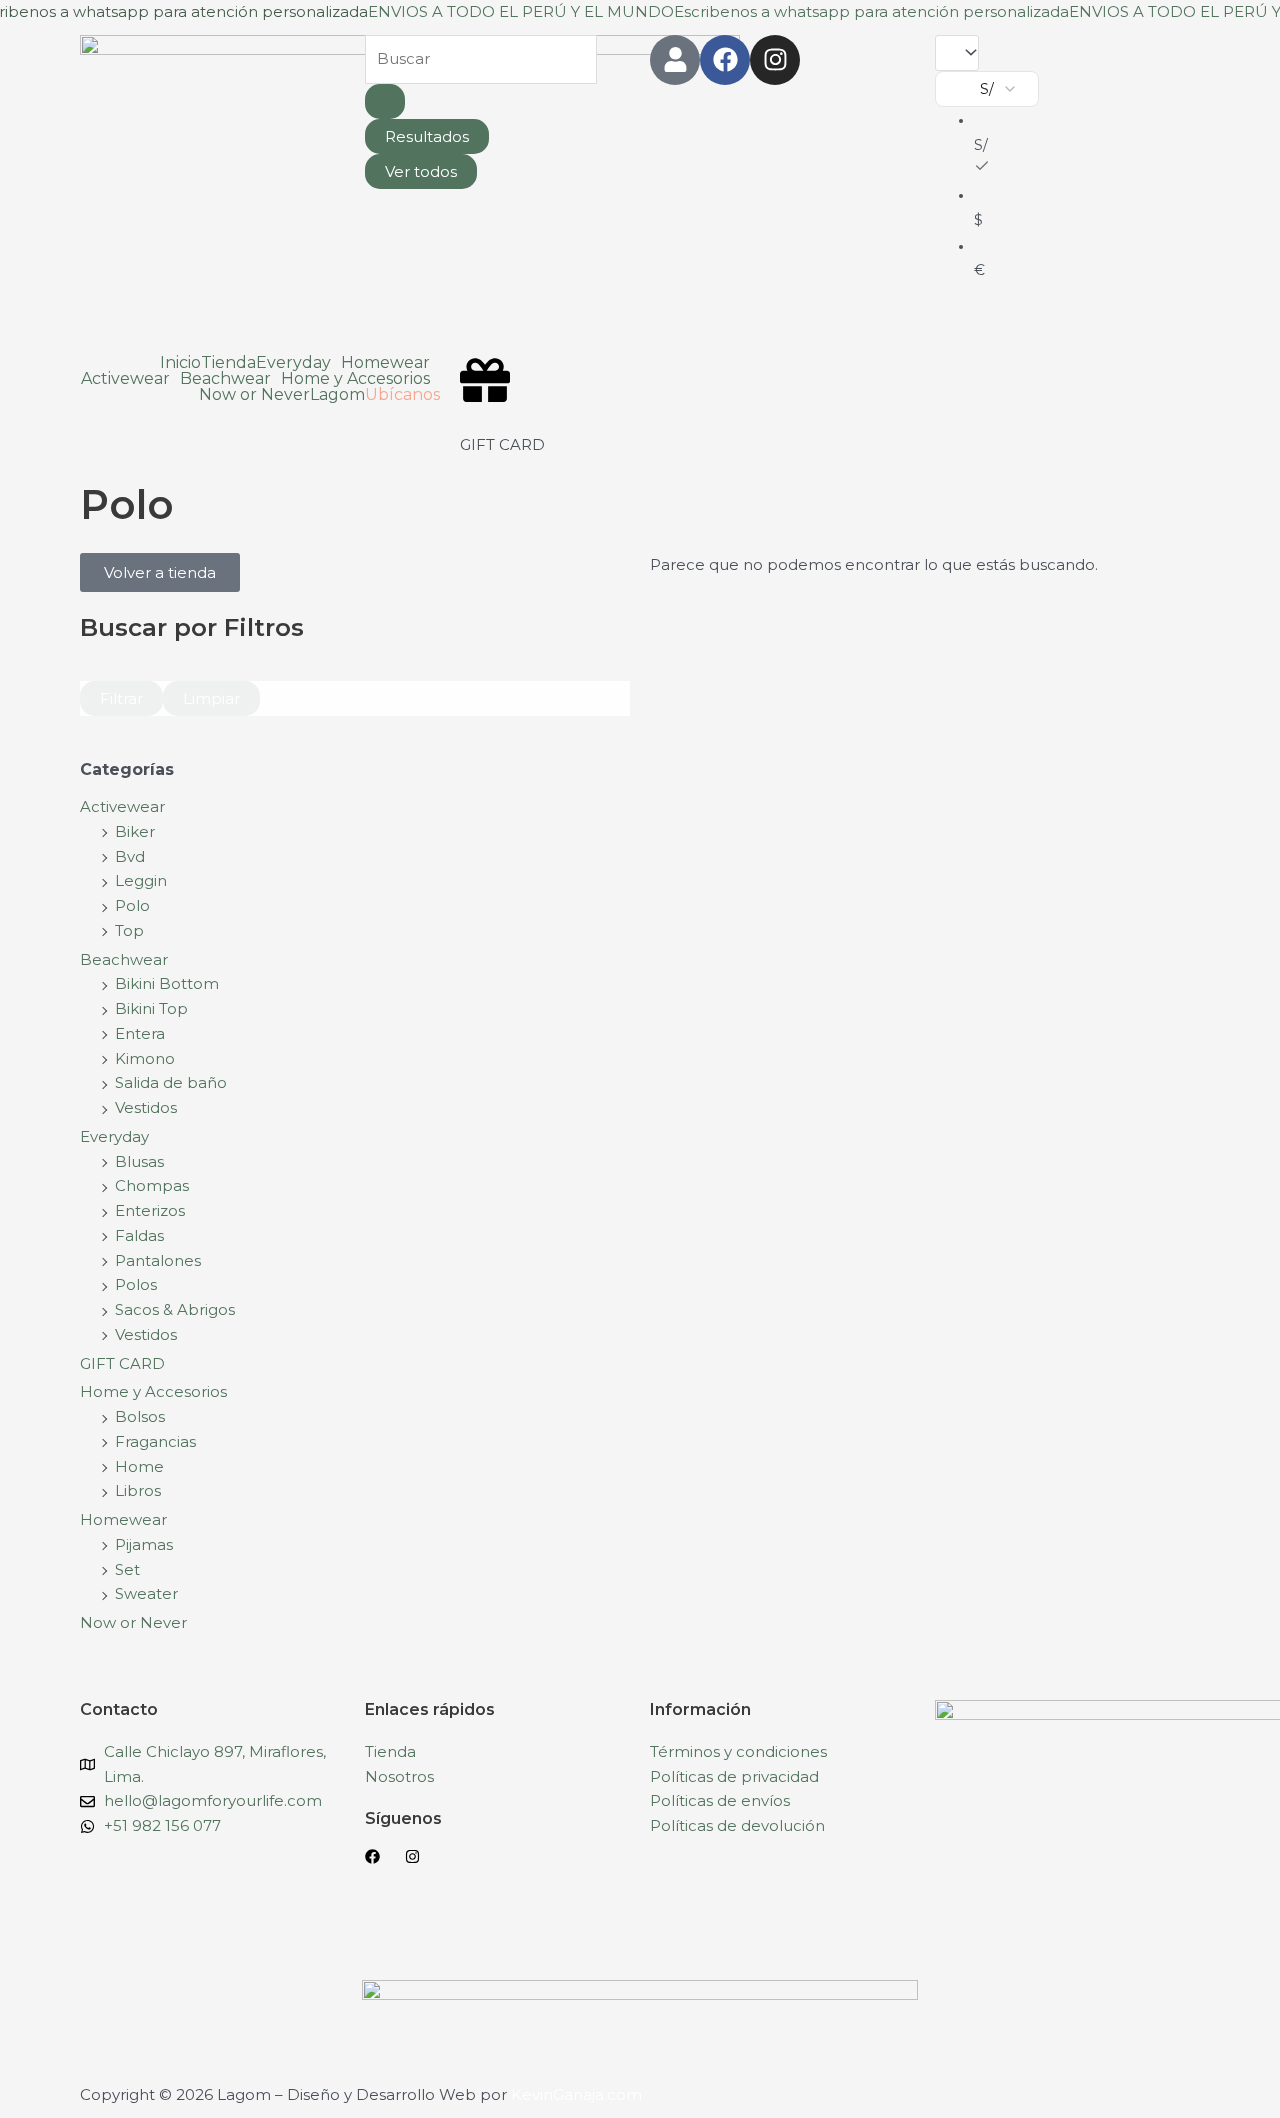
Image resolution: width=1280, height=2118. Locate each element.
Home (139, 1466)
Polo (132, 905)
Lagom (337, 395)
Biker (135, 831)
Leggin (141, 880)
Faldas (139, 1235)
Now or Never (254, 395)
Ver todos (421, 171)
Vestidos (146, 1107)
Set (127, 1569)
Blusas (139, 1161)
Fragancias (155, 1441)
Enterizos (150, 1210)
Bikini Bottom (167, 983)
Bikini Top (151, 1008)
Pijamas (144, 1544)
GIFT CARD (502, 444)
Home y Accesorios (153, 1391)
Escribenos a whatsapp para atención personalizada (871, 11)
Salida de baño (171, 1082)
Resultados (427, 136)
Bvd (130, 856)
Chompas (152, 1185)
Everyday (114, 1136)
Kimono (145, 1058)
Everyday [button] (293, 363)
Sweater (146, 1593)
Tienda (228, 363)
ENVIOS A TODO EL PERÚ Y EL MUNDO (521, 11)
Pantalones (158, 1260)
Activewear (122, 806)
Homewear (123, 1519)
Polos (136, 1284)
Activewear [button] (125, 379)
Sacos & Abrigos (175, 1309)
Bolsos (140, 1416)
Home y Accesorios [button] (355, 379)
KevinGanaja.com (576, 2094)
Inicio (180, 363)
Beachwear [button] (225, 379)
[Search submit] (385, 101)
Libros (138, 1490)
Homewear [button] (385, 363)
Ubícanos (402, 395)
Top (129, 930)
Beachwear (124, 959)
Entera (140, 1033)
